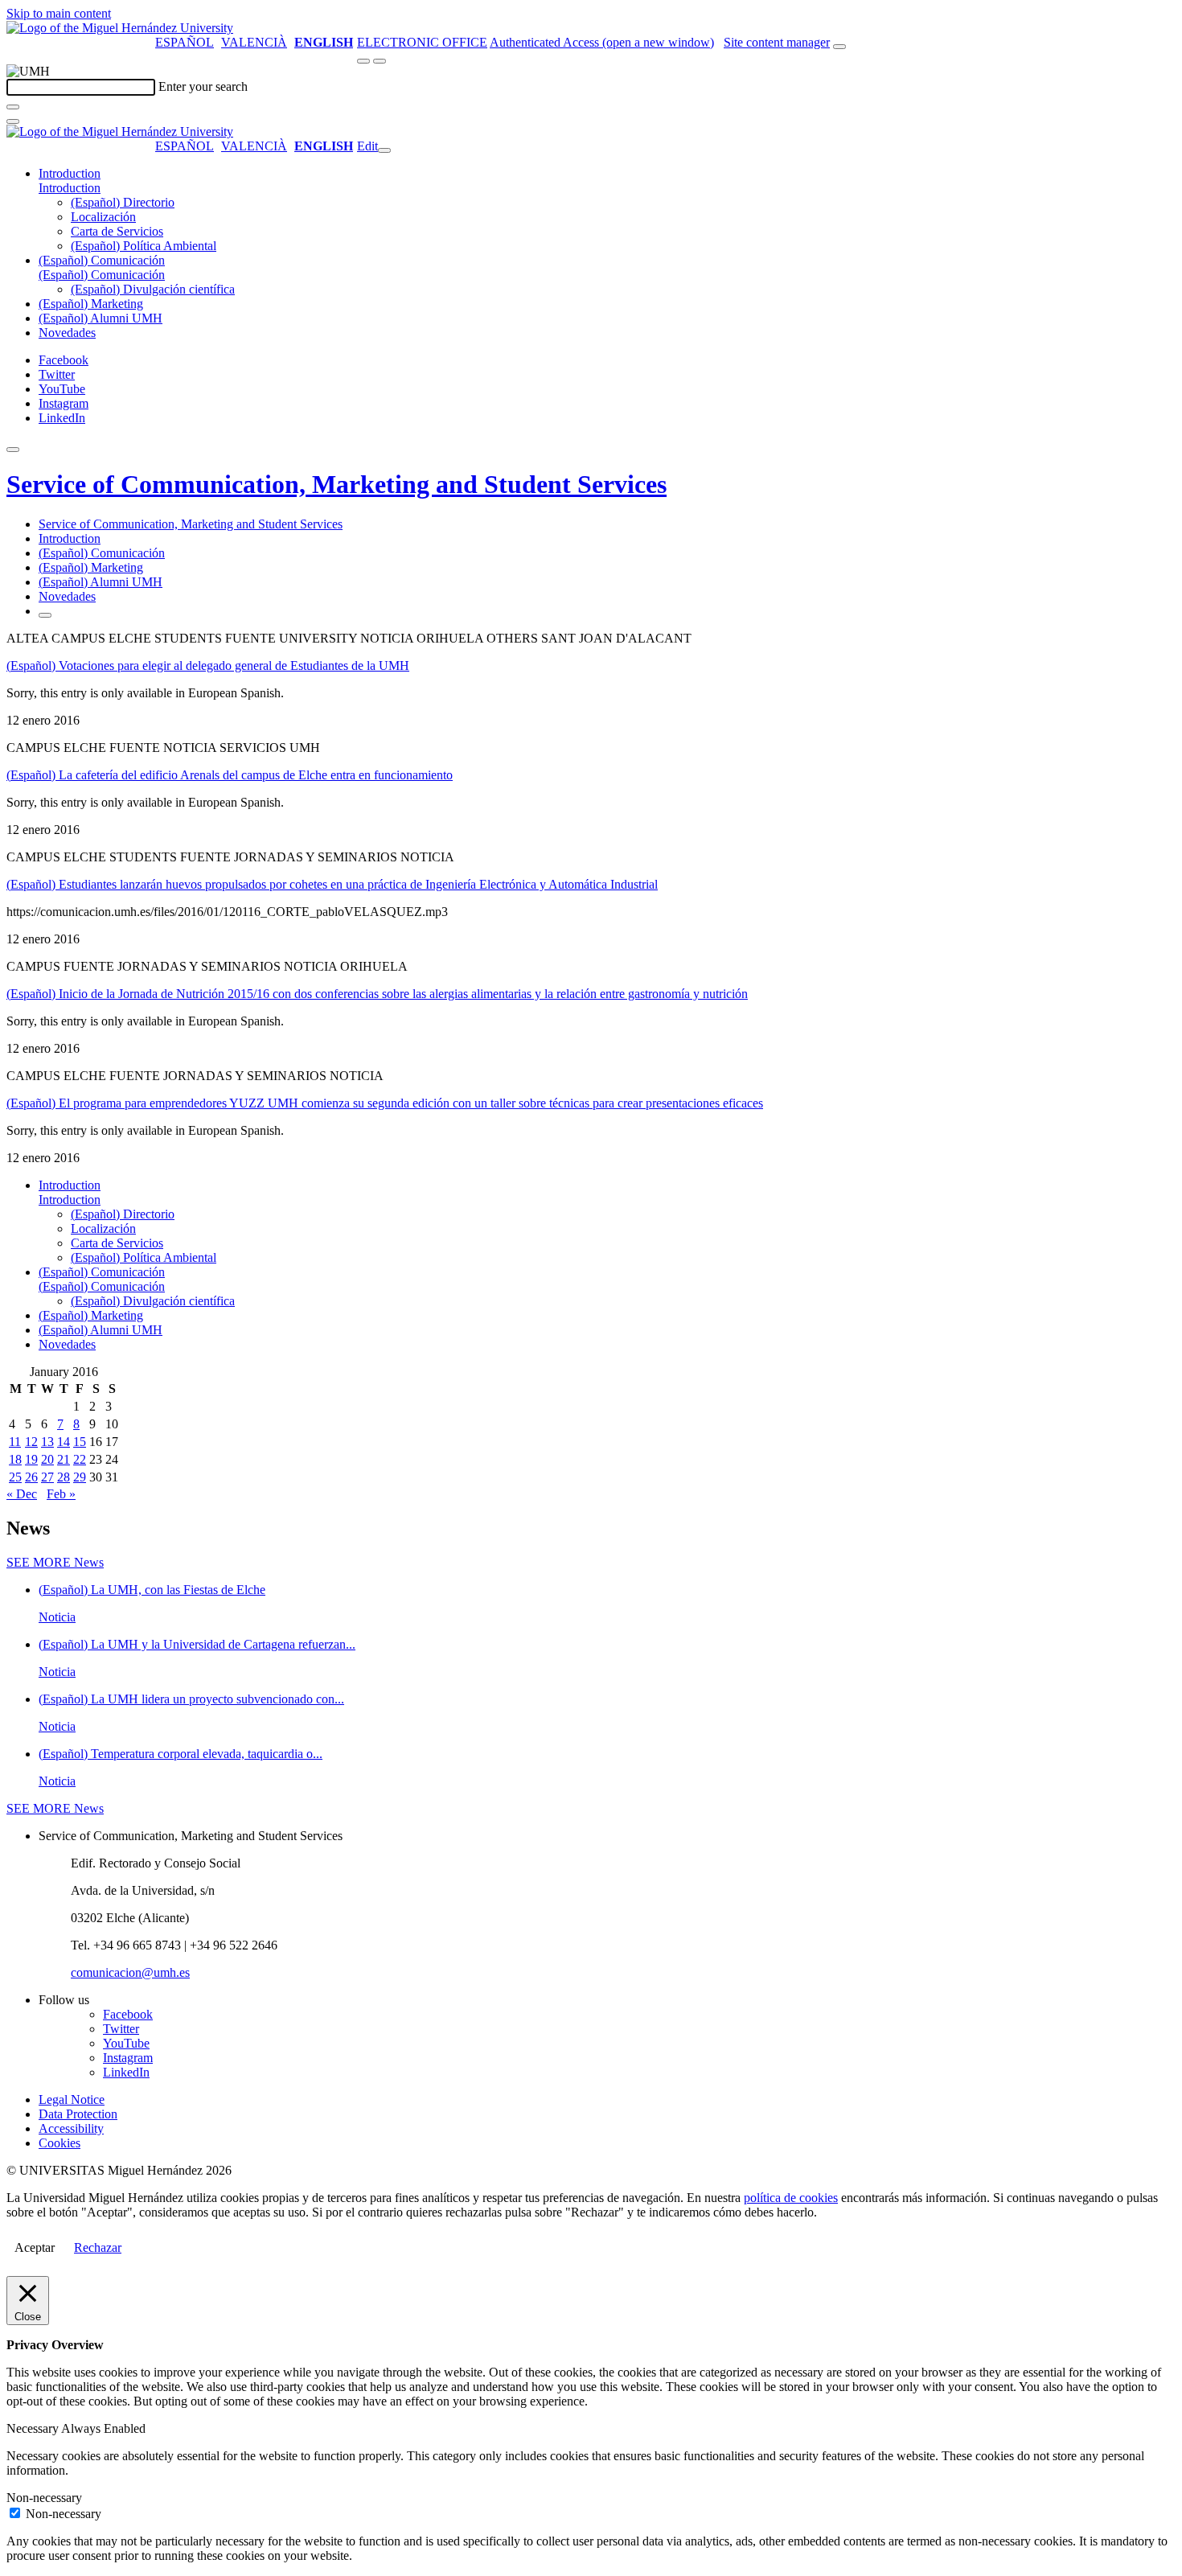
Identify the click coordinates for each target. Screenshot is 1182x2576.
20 (47, 1459)
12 (31, 1442)
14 (64, 1442)
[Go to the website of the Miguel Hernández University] (120, 28)
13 (47, 1442)
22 (80, 1459)
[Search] (13, 107)
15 (80, 1442)
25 (15, 1477)
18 (15, 1459)
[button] (70, 188)
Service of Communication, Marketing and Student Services (337, 484)
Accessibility (71, 2128)
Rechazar (98, 2247)
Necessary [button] (34, 2428)
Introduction (70, 173)
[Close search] (13, 121)
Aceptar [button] (35, 2247)
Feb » (61, 1494)
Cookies (60, 2143)
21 (64, 1459)
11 (15, 1442)
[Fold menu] (384, 150)
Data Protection (78, 2114)
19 (31, 1459)
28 (64, 1477)
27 (47, 1477)
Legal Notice (72, 2099)
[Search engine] (839, 47)
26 (31, 1477)
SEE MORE (55, 1562)
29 (80, 1477)
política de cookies (791, 2198)
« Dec (22, 1494)
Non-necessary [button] (44, 2498)
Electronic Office (422, 42)
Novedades (67, 333)
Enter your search (203, 86)
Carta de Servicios (117, 231)
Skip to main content (59, 13)
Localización (103, 217)
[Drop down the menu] (380, 61)
